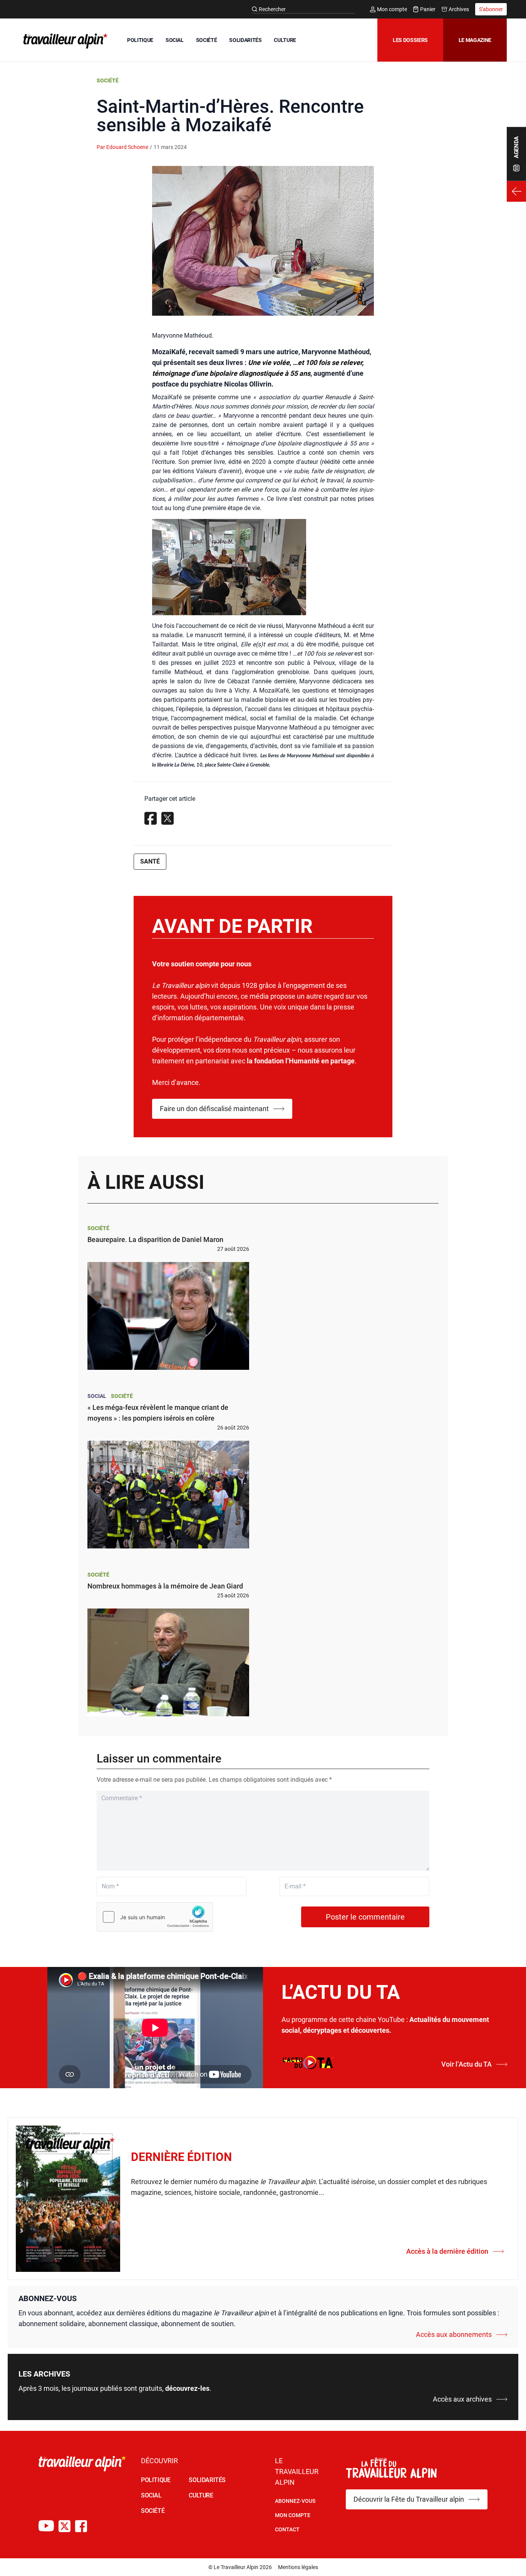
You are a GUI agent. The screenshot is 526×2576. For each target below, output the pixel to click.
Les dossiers (410, 40)
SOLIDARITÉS (245, 40)
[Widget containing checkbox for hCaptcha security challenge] (155, 1917)
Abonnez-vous (295, 2501)
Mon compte (392, 9)
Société (108, 80)
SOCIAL (175, 40)
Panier (428, 9)
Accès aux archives (462, 2399)
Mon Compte (293, 2515)
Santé (150, 861)
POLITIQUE (140, 40)
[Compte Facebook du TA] (81, 2526)
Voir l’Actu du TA (467, 2064)
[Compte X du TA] (64, 2526)
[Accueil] (64, 41)
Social (97, 1396)
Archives (459, 9)
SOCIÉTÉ (207, 40)
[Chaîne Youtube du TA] (46, 2526)
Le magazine (475, 40)
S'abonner (491, 9)
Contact (287, 2529)
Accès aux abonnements (454, 2334)
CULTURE (285, 40)
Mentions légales (298, 2567)
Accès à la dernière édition (447, 2251)
